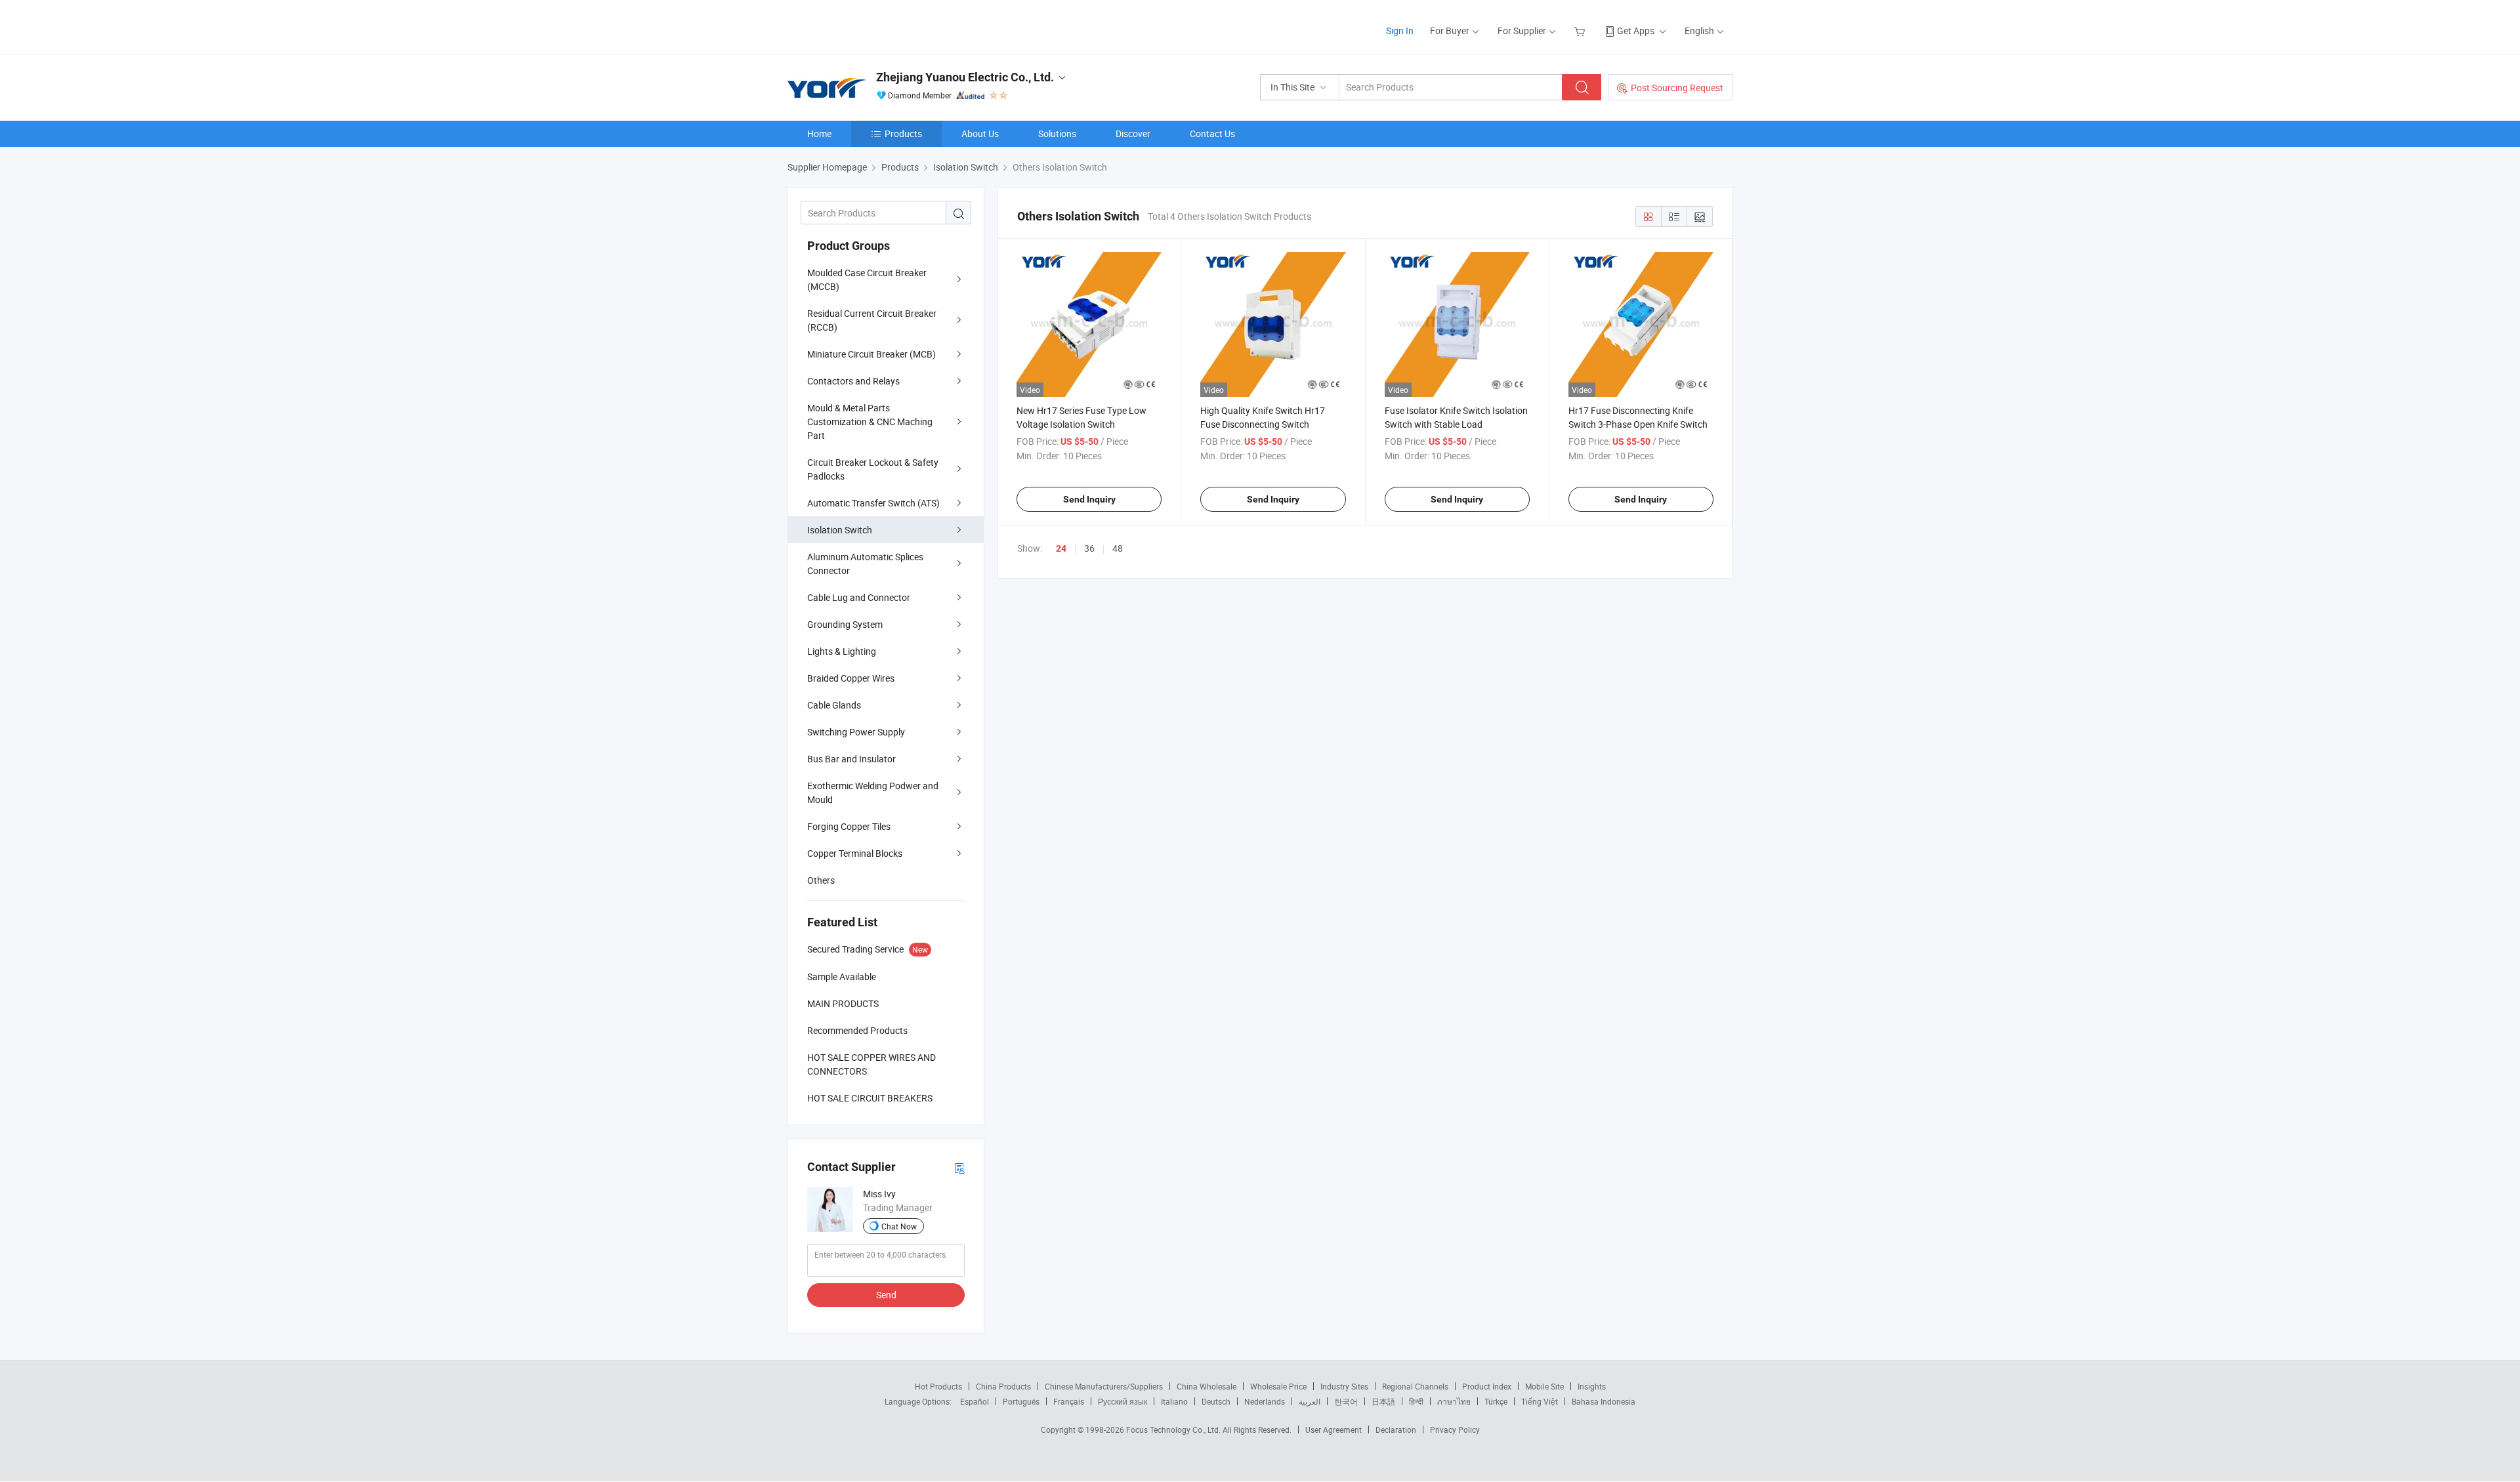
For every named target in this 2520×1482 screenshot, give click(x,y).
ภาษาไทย (1454, 1401)
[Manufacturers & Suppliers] (872, 26)
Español (975, 1401)
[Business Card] (959, 1167)
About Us (980, 134)
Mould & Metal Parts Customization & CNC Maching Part (870, 422)
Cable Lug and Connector (859, 597)
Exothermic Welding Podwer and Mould (873, 792)
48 (1118, 548)
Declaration (1396, 1430)
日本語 (1383, 1401)
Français (1069, 1401)
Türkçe (1496, 1401)
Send (886, 1295)
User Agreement (1333, 1430)
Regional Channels (1415, 1386)
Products (903, 134)
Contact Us (1212, 134)
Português (1021, 1401)
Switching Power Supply (856, 732)
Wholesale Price (1278, 1386)
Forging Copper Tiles (849, 826)
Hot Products (938, 1386)
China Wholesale (1207, 1386)
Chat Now (899, 1226)
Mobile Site (1544, 1386)
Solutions (1057, 134)
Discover (1133, 134)
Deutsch (1216, 1401)
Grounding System (845, 624)
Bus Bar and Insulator (851, 759)
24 (1061, 548)
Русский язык (1123, 1401)
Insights (1592, 1386)
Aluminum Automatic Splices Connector (865, 564)
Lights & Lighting (842, 651)
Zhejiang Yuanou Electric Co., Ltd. (965, 77)
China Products (1003, 1386)
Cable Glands (834, 705)
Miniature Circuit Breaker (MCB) (871, 354)
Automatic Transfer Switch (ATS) (873, 503)
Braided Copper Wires (851, 678)
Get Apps (1636, 31)
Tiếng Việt (1540, 1401)
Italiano (1174, 1401)
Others (821, 880)
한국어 (1346, 1401)
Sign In (1400, 31)
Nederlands (1265, 1401)
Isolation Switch (840, 530)
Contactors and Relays (853, 381)
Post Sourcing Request (1677, 88)
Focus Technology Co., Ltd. (1174, 1430)
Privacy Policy (1455, 1430)
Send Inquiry (1089, 499)
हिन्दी (1416, 1401)
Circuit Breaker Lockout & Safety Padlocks (873, 469)
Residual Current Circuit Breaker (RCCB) (872, 320)
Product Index (1487, 1386)
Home (819, 134)
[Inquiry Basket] (1581, 31)
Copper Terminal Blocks (855, 853)
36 (1089, 548)
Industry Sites (1344, 1386)
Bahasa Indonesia (1604, 1401)
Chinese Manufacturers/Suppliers (1104, 1386)
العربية (1310, 1401)
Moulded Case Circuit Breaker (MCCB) (867, 279)
